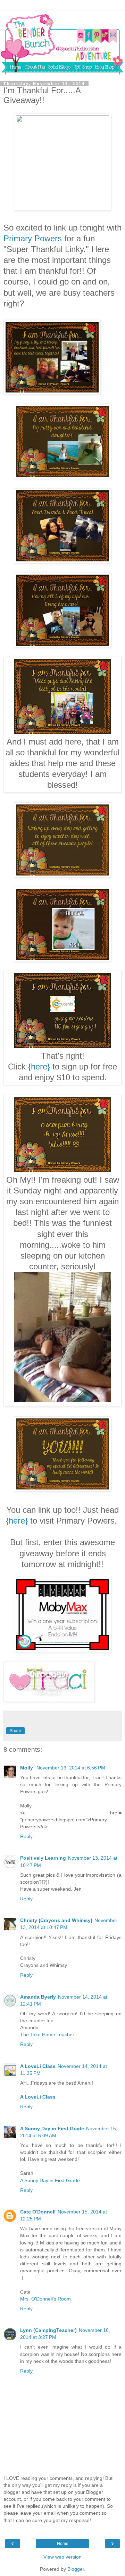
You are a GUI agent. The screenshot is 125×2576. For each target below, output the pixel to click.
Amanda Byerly (38, 1997)
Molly (27, 1768)
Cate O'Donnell (38, 2212)
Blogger (76, 2569)
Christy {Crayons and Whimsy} (56, 1920)
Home (63, 2544)
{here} (39, 1067)
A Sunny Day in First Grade (52, 2128)
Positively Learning (43, 1858)
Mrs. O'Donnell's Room (45, 2299)
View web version (62, 2557)
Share (15, 1731)
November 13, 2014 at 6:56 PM (71, 1768)
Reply (26, 1836)
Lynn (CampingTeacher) (48, 2330)
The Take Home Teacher (47, 2034)
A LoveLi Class (38, 2066)
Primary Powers (33, 238)
